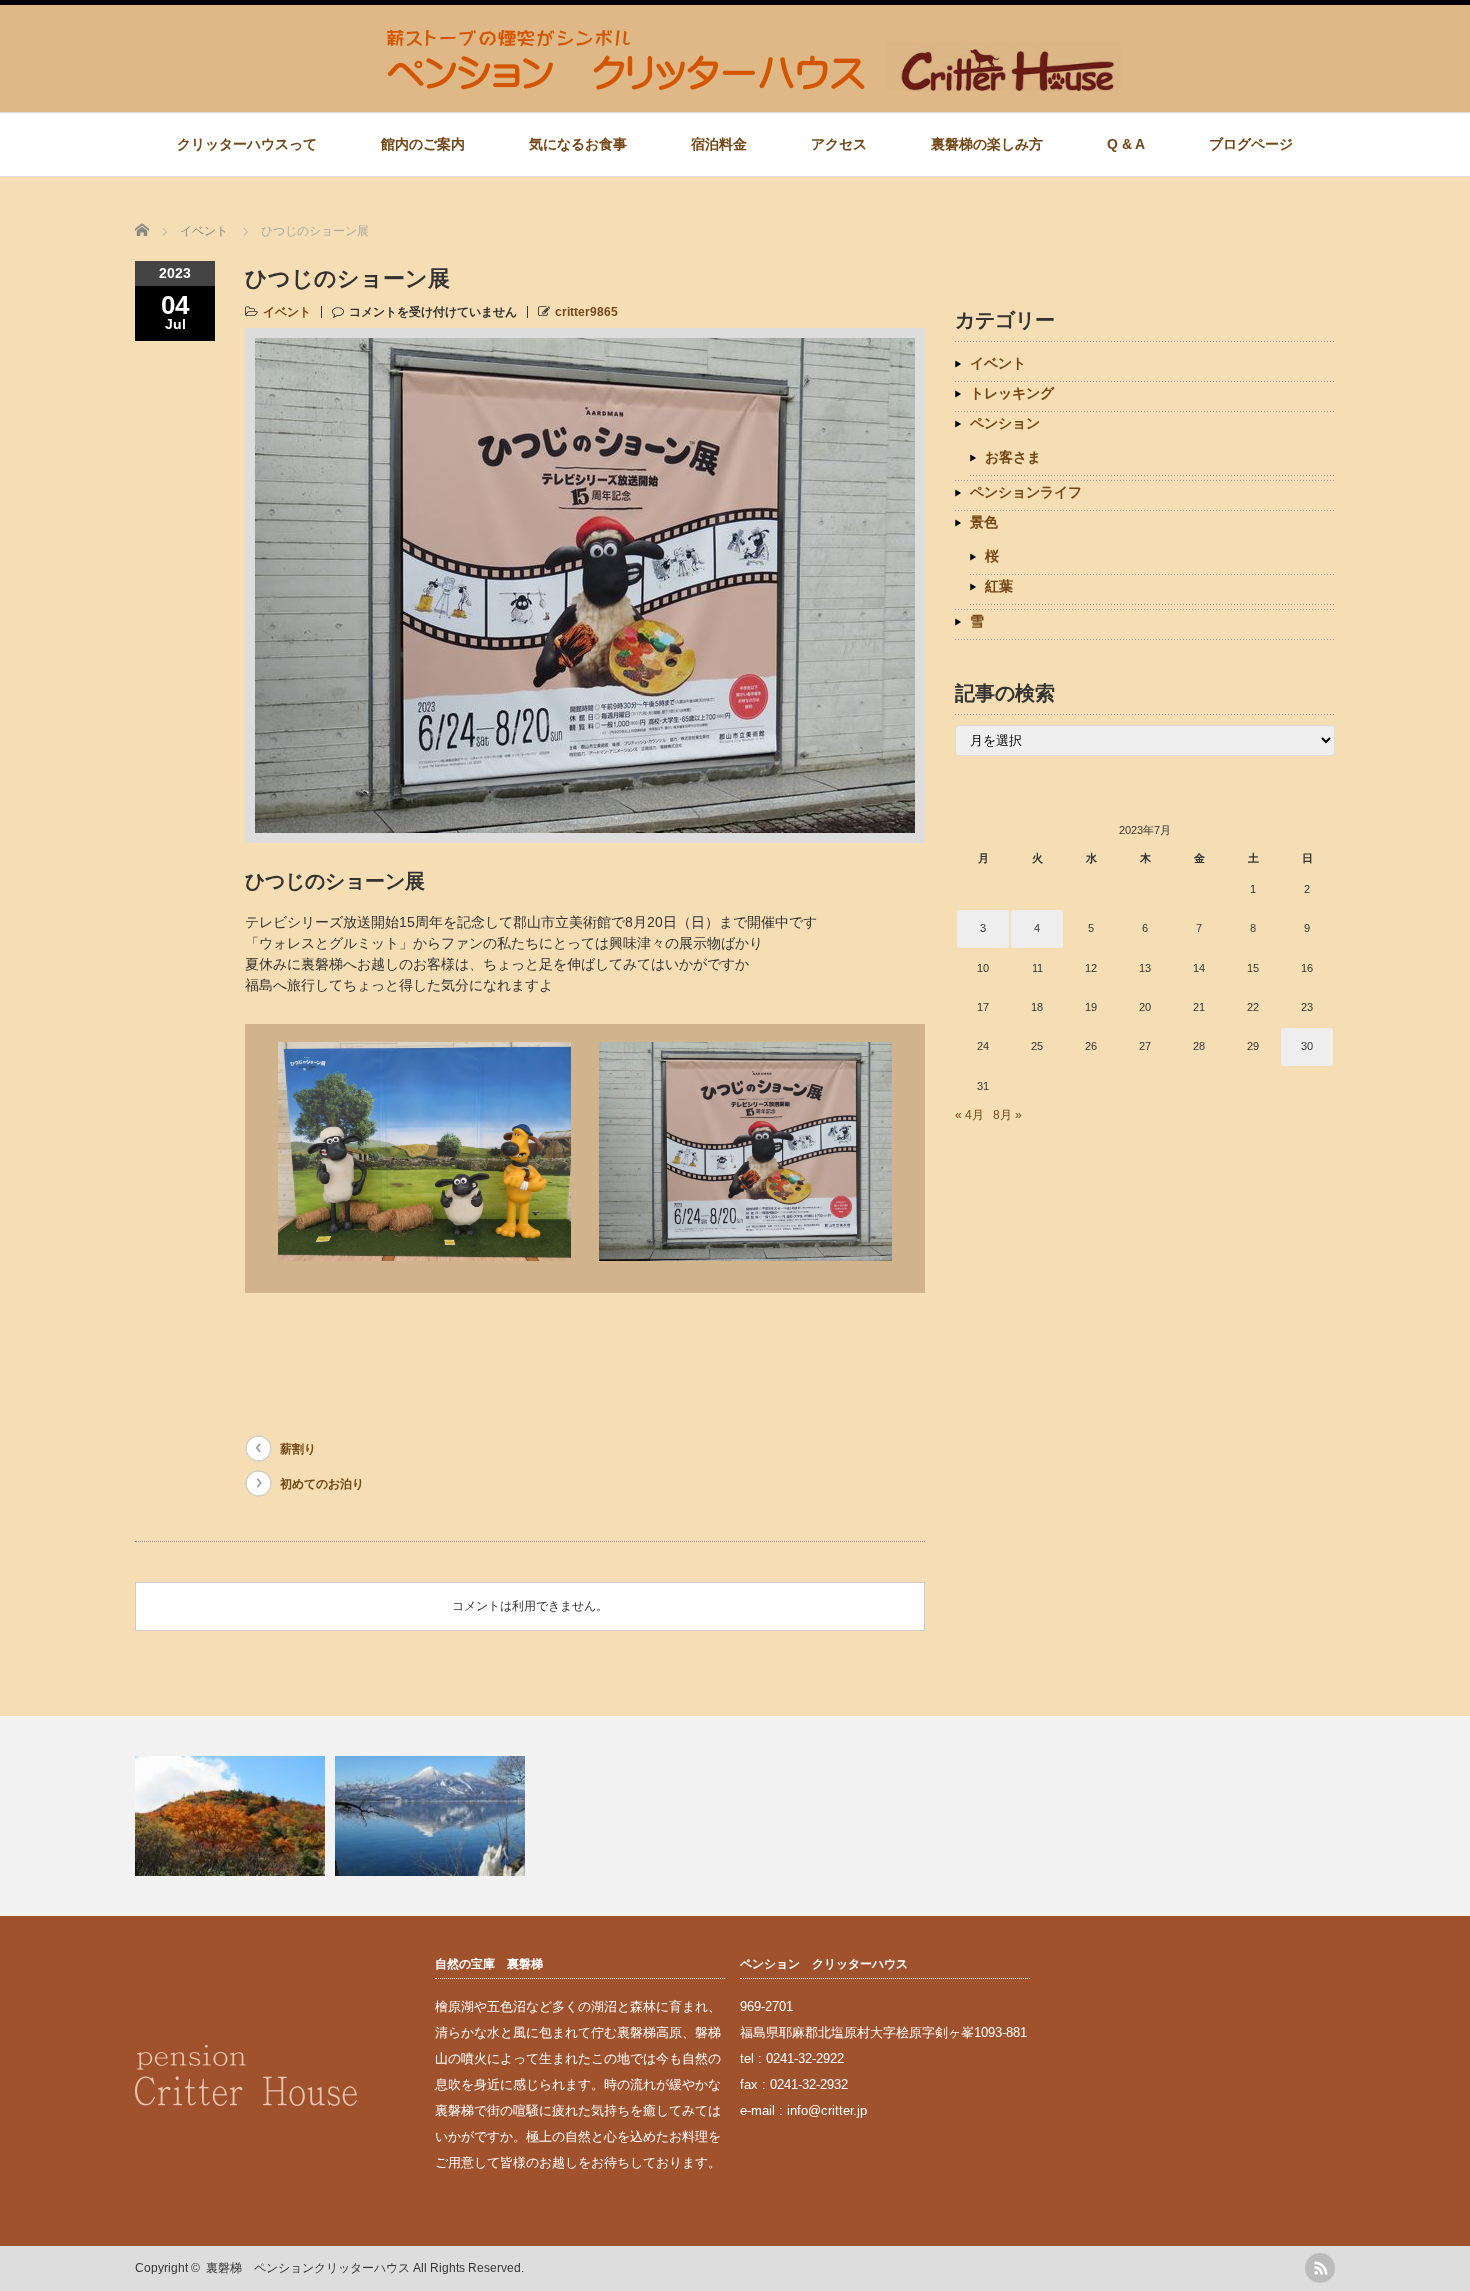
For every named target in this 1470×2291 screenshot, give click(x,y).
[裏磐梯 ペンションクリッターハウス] (754, 81)
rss (1320, 2268)
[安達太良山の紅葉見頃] (232, 1816)
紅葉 (999, 586)
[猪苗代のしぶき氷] (432, 1816)
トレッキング (1012, 393)
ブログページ (1251, 144)
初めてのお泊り (322, 1484)
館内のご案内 (423, 144)
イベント (287, 312)
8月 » (1007, 1115)
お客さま (1013, 457)
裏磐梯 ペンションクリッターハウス (308, 2268)
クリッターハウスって (247, 144)
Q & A (1126, 144)
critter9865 (586, 312)
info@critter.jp (827, 2110)
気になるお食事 (578, 144)
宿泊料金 (719, 144)
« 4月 (969, 1115)
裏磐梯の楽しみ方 (987, 144)
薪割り (298, 1449)
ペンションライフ (1026, 492)
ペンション (1005, 423)
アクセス (839, 144)
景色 (984, 522)
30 (1307, 1046)
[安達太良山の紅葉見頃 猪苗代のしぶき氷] (735, 1816)
